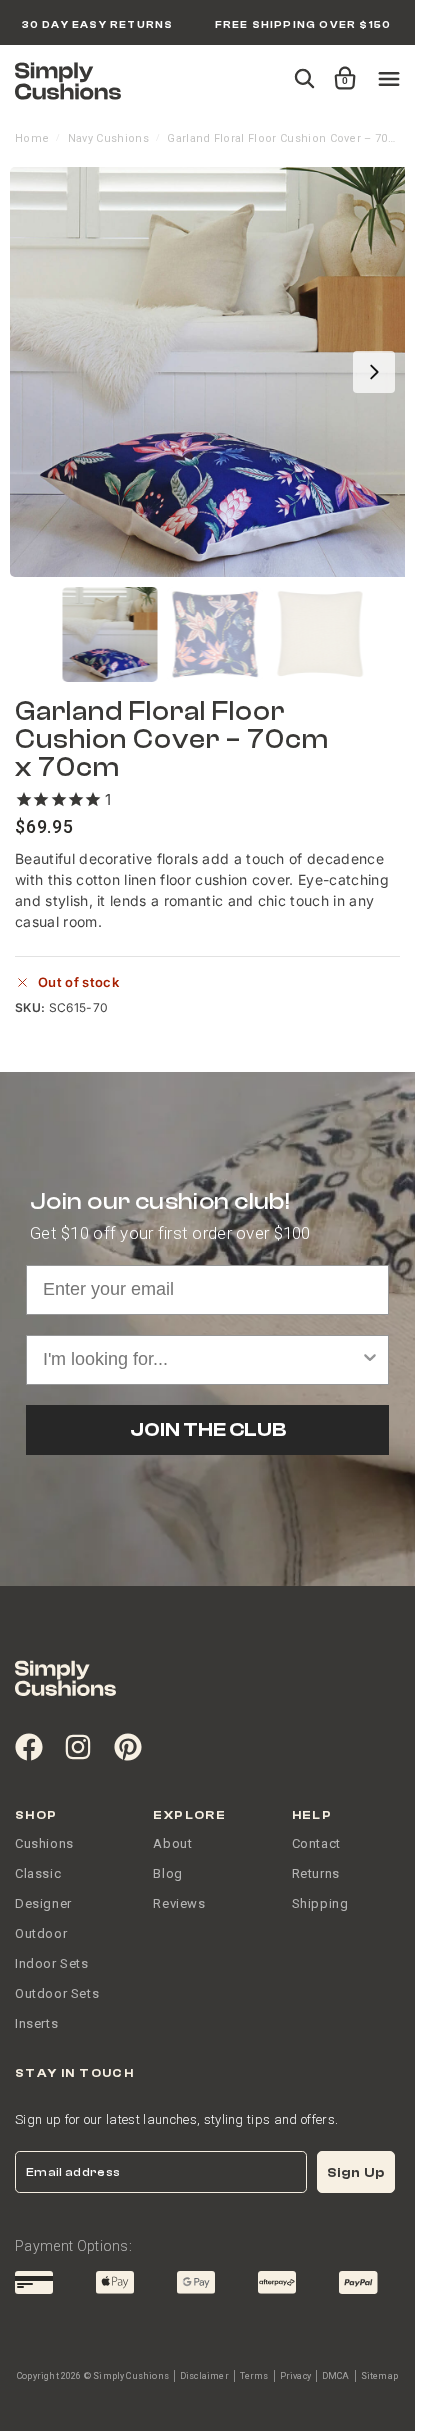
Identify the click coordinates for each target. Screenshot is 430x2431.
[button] (341, 69)
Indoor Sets (52, 1963)
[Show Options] (370, 1360)
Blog (167, 1873)
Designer (43, 1903)
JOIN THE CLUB (208, 1429)
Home (32, 138)
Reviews (179, 1903)
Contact (316, 1843)
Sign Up (356, 2172)
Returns (316, 1873)
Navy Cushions (108, 138)
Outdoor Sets (57, 1993)
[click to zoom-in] (215, 372)
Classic (38, 1873)
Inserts (36, 2023)
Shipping (320, 1903)
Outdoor (41, 1933)
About (172, 1843)
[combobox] (201, 1360)
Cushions (44, 1843)
